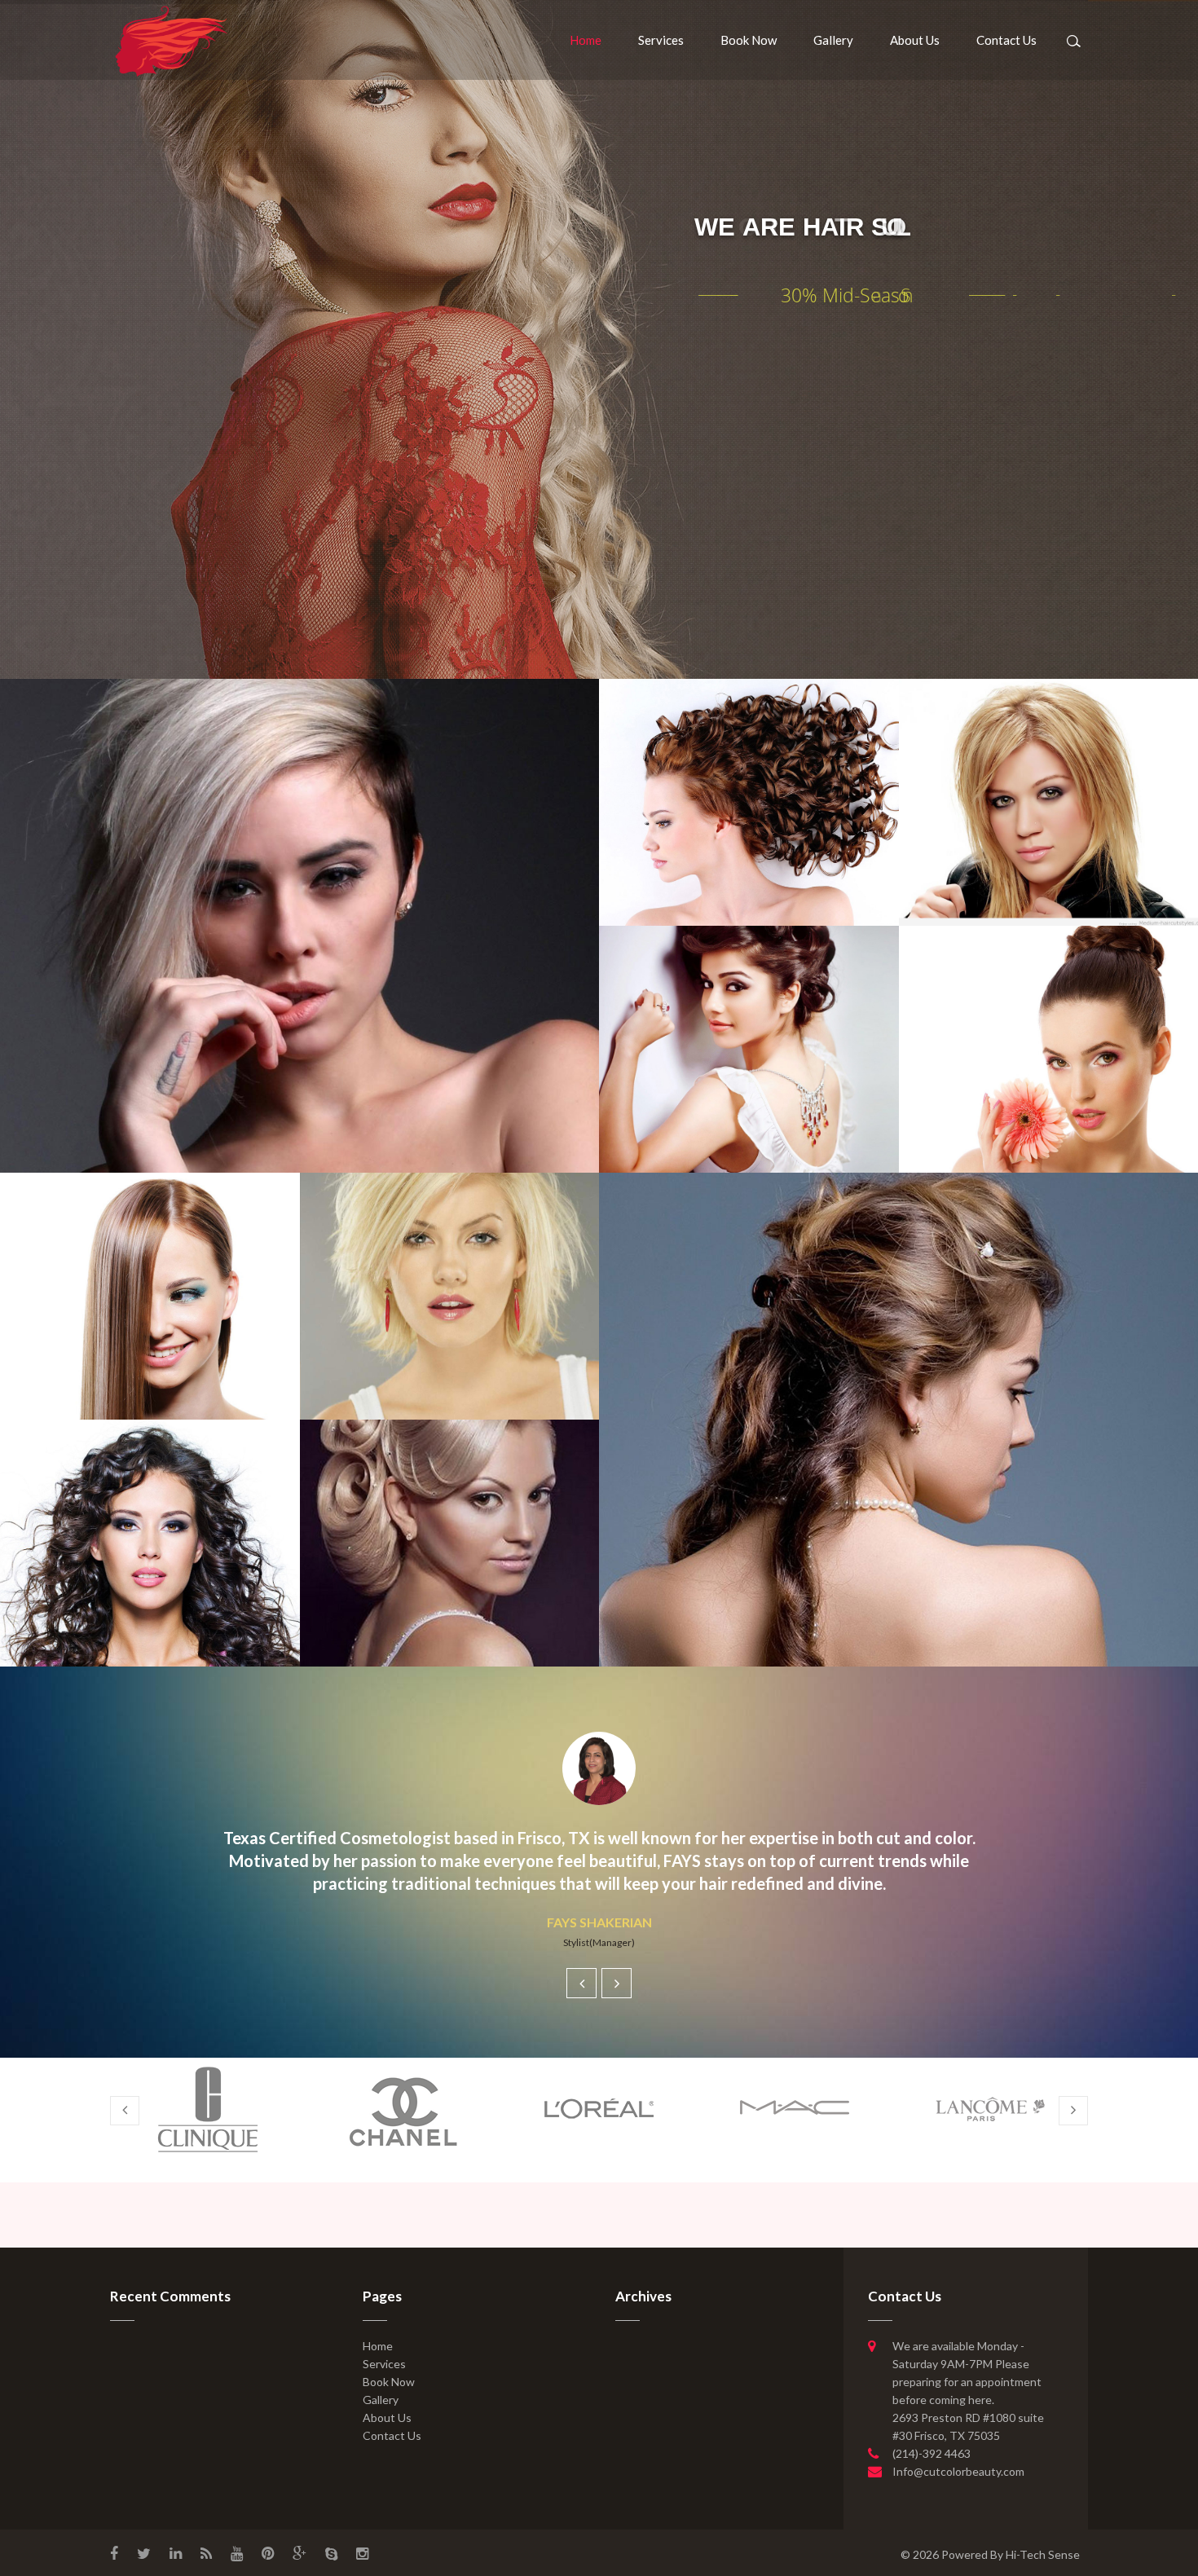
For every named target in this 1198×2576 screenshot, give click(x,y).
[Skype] (331, 2552)
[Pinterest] (268, 2552)
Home (586, 40)
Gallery (833, 40)
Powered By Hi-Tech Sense (1011, 2554)
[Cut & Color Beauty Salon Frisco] (171, 40)
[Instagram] (362, 2552)
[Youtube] (237, 2552)
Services (661, 40)
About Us (915, 40)
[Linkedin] (176, 2552)
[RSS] (206, 2552)
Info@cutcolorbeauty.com (958, 2471)
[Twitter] (144, 2552)
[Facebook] (114, 2552)
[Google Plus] (299, 2552)
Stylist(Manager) (599, 1942)
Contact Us (1006, 40)
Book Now (749, 40)
